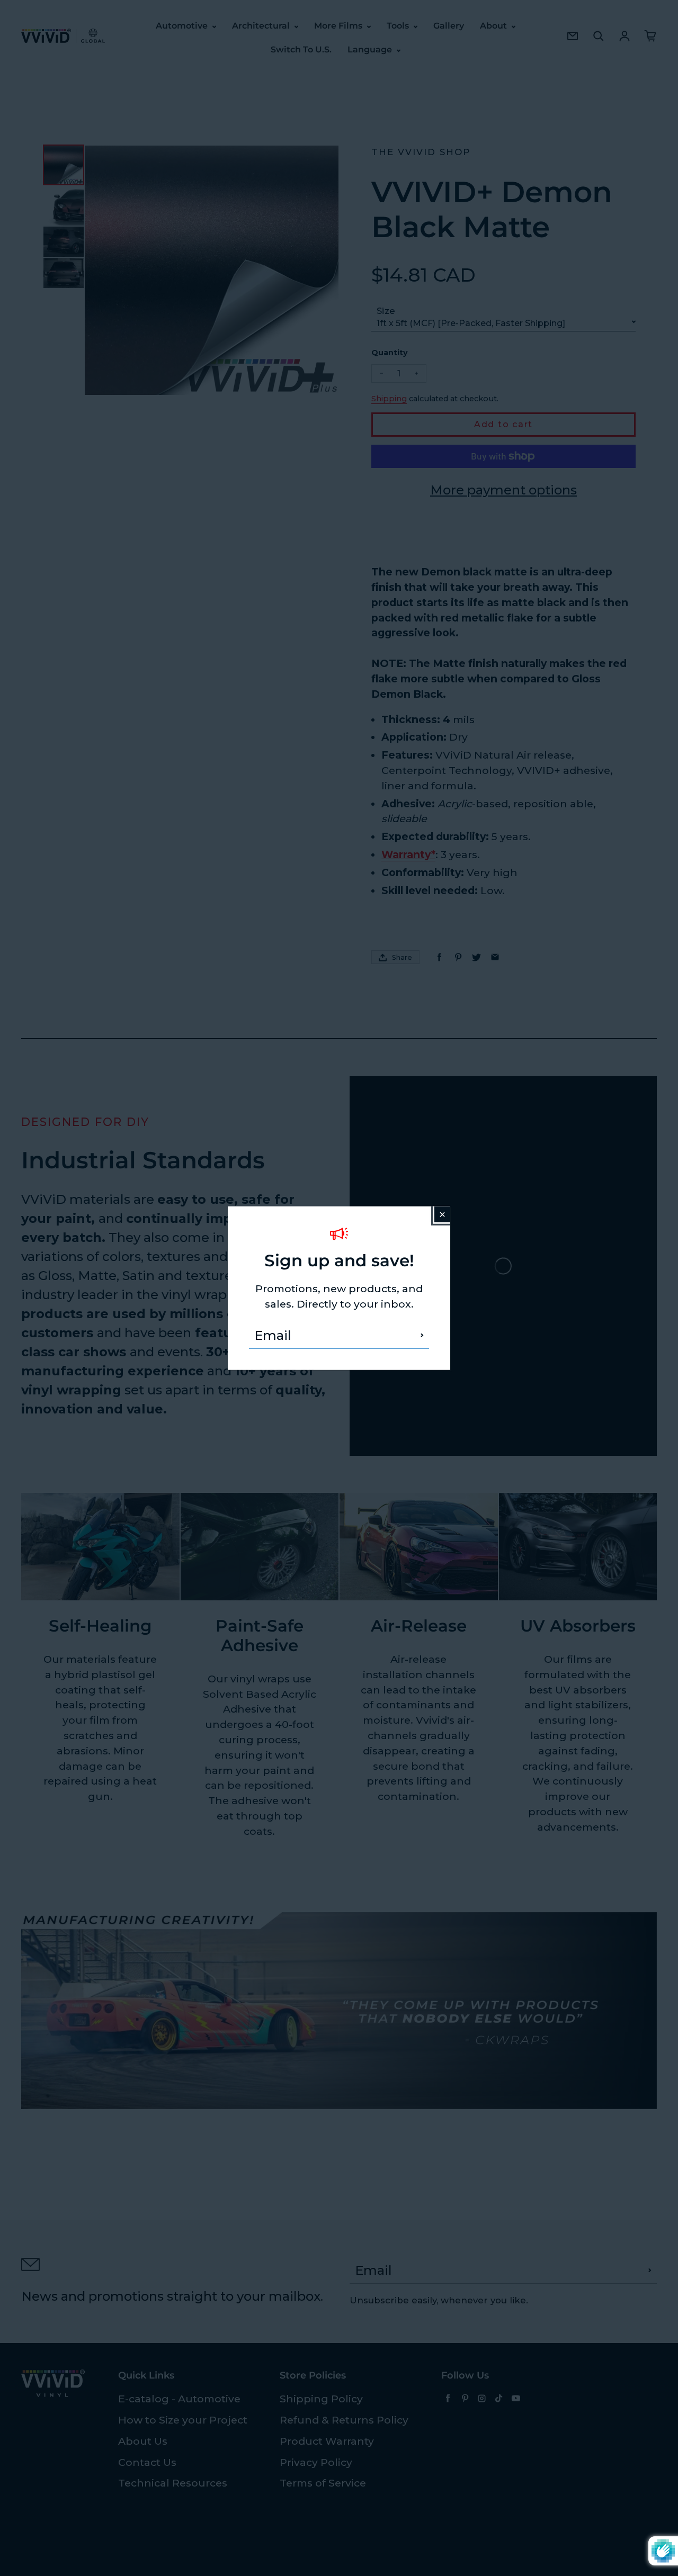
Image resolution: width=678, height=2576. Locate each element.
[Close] (442, 1214)
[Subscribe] (422, 1335)
